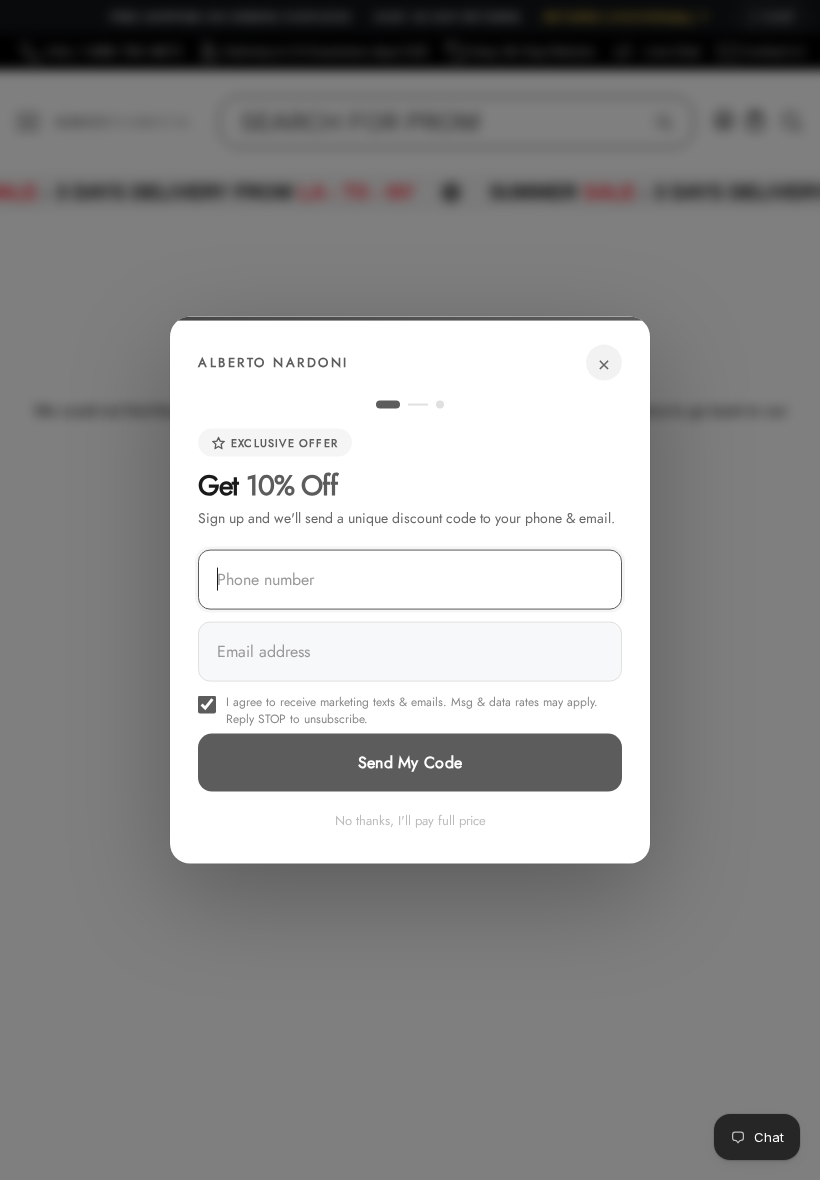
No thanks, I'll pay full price (410, 820)
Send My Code (410, 762)
